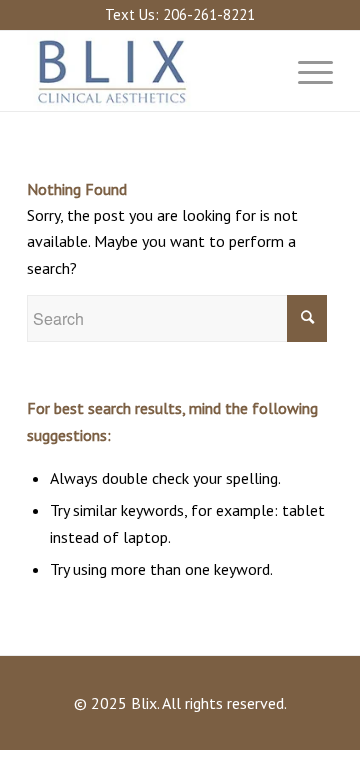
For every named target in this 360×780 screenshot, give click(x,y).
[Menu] (305, 71)
